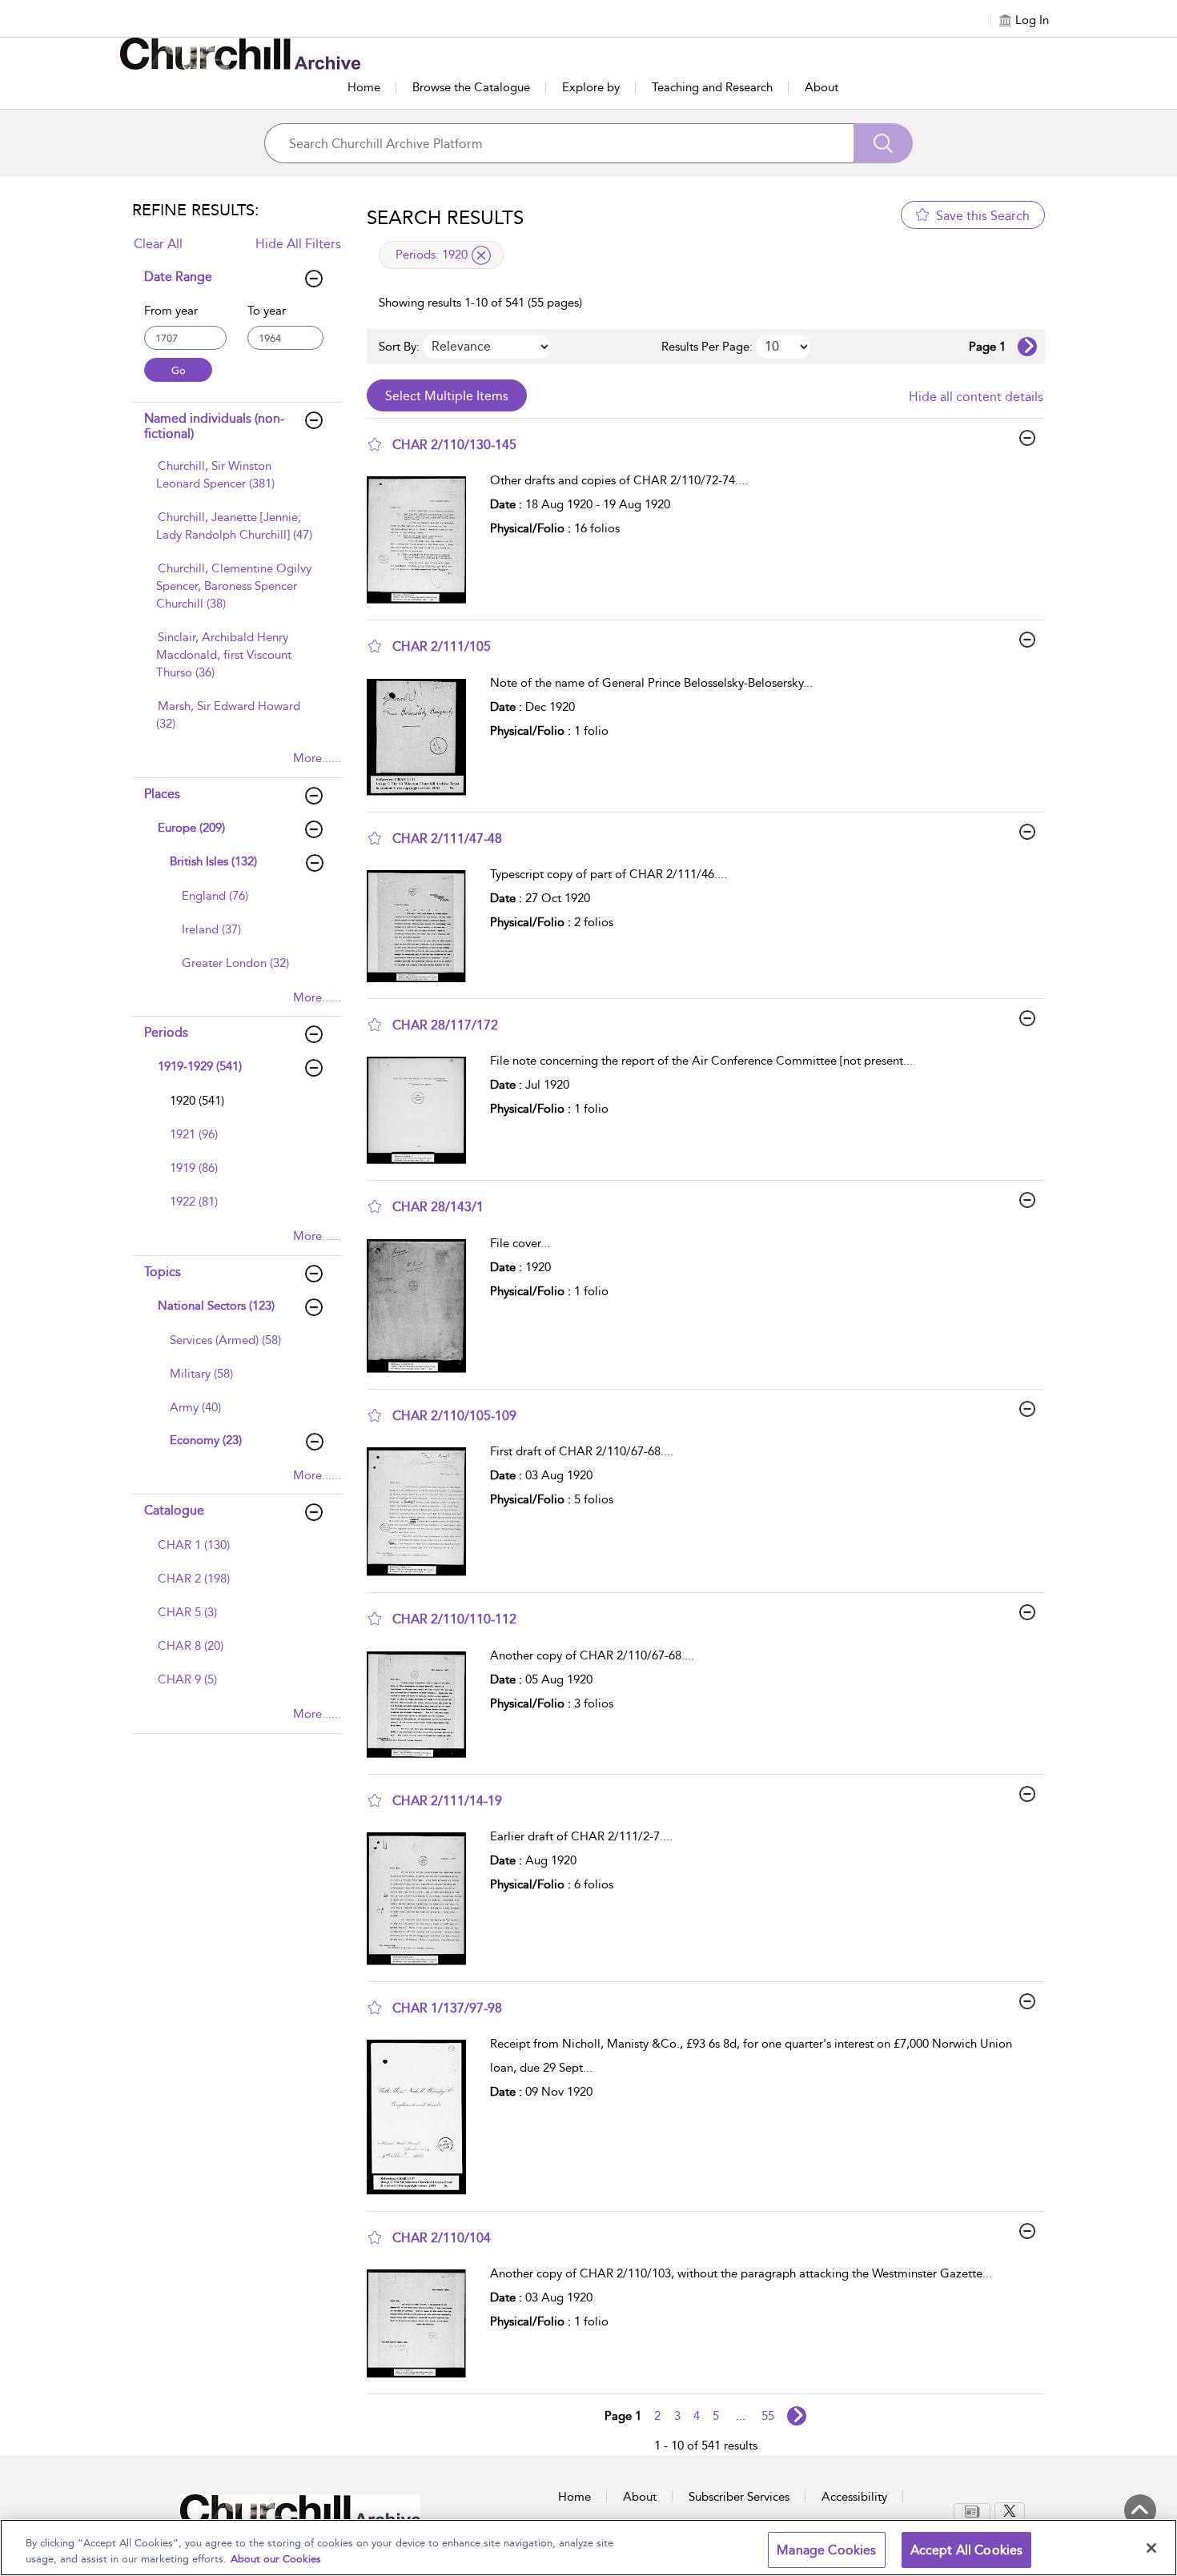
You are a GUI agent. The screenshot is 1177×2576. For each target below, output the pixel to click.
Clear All (158, 244)
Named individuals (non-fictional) (214, 426)
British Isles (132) (213, 861)
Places (162, 794)
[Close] (1151, 2548)
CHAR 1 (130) (194, 1545)
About (821, 87)
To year (267, 311)
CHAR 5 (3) (187, 1612)
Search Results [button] (445, 218)
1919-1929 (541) (200, 1066)
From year (171, 311)
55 (768, 2416)
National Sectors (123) (216, 1306)
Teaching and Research (712, 87)
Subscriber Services (739, 2497)
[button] (375, 444)
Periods (166, 1032)
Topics (163, 1272)
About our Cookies (276, 2559)
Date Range (178, 277)
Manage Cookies (826, 2550)
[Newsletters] (972, 2512)
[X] (1010, 2511)
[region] (588, 2548)
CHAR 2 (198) (194, 1579)
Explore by (591, 87)
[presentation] (422, 540)
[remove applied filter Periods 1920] (481, 255)
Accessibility (854, 2497)
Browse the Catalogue (471, 87)
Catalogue (174, 1510)
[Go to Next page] (1027, 347)
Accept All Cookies (967, 2550)
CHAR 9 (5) (187, 1679)
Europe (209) (191, 828)
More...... (317, 758)
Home (364, 87)
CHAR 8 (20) (191, 1646)
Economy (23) (206, 1440)
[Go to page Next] (797, 2416)
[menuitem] (235, 483)
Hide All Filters (298, 244)
